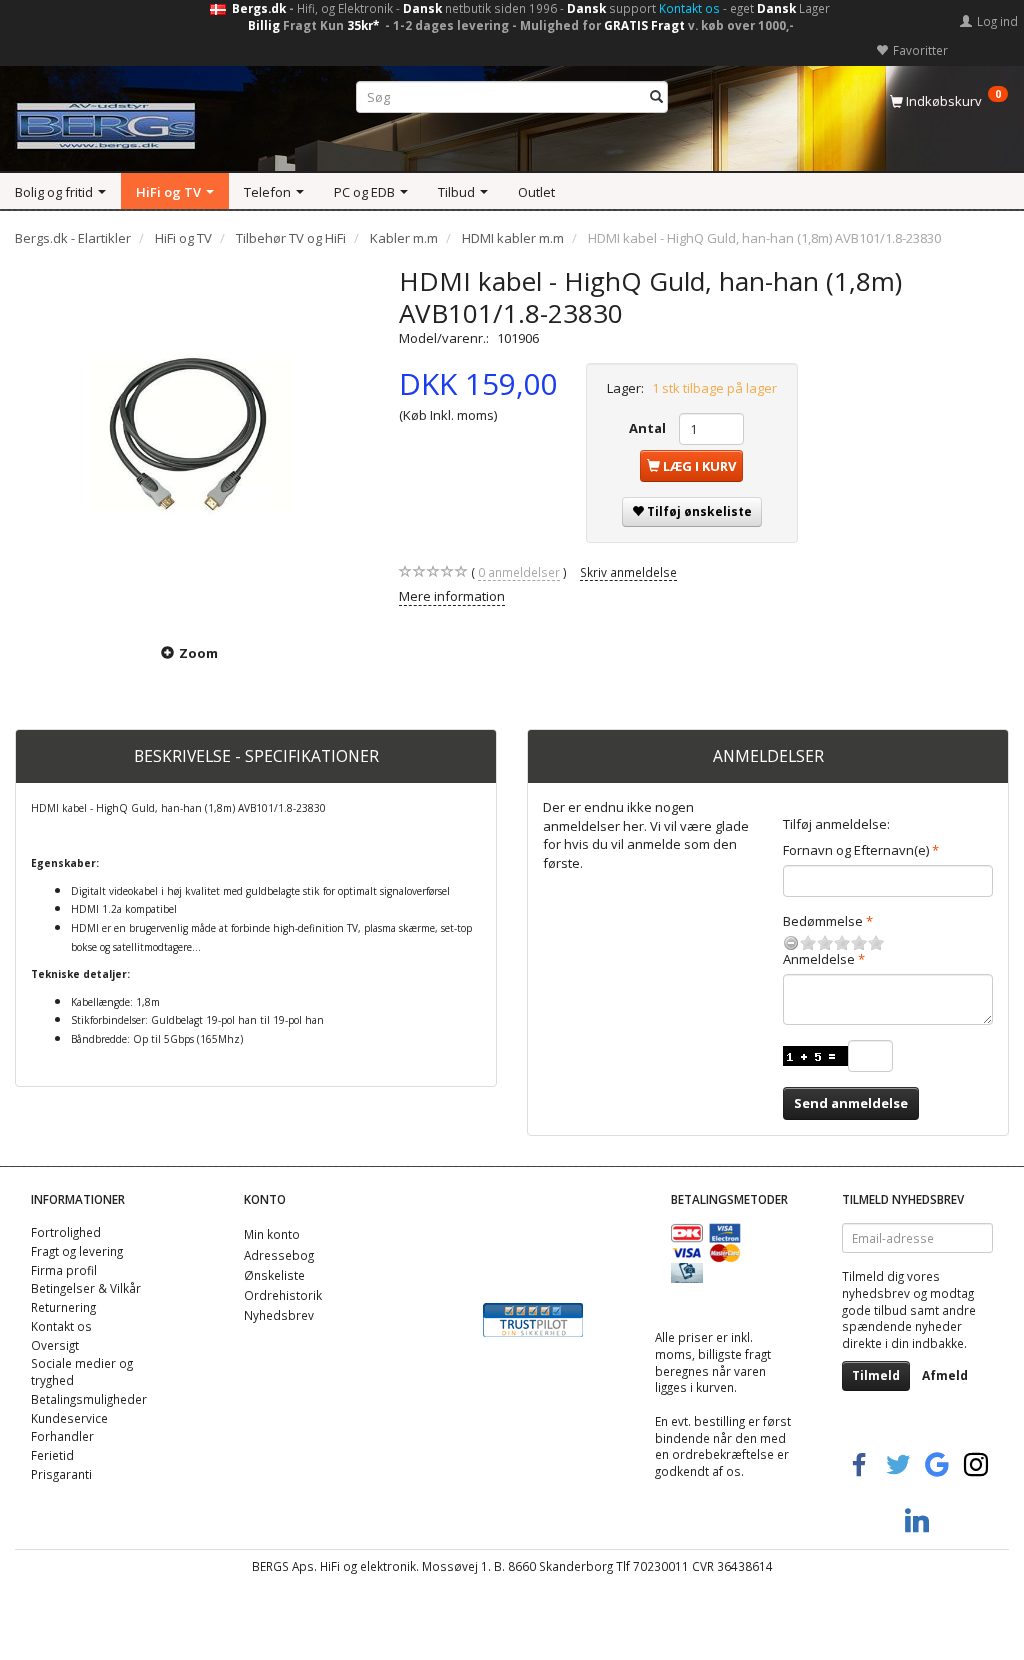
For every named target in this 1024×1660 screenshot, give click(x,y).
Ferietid (52, 1455)
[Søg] (656, 97)
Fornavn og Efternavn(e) (856, 850)
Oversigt (55, 1345)
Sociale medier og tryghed (82, 1371)
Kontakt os (689, 8)
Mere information (452, 596)
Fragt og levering (77, 1251)
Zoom (198, 653)
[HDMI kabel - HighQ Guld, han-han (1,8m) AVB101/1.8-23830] (192, 442)
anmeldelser (519, 572)
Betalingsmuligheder (89, 1399)
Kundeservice (69, 1418)
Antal (649, 428)
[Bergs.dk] (106, 121)
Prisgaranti (61, 1474)
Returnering (63, 1307)
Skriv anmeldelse (628, 572)
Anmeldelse (819, 959)
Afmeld (945, 1375)
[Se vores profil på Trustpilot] (533, 1318)
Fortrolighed (66, 1232)
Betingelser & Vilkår (86, 1288)
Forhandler (62, 1436)
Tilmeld (876, 1375)
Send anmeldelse (851, 1103)
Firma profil (64, 1270)
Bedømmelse (823, 921)
